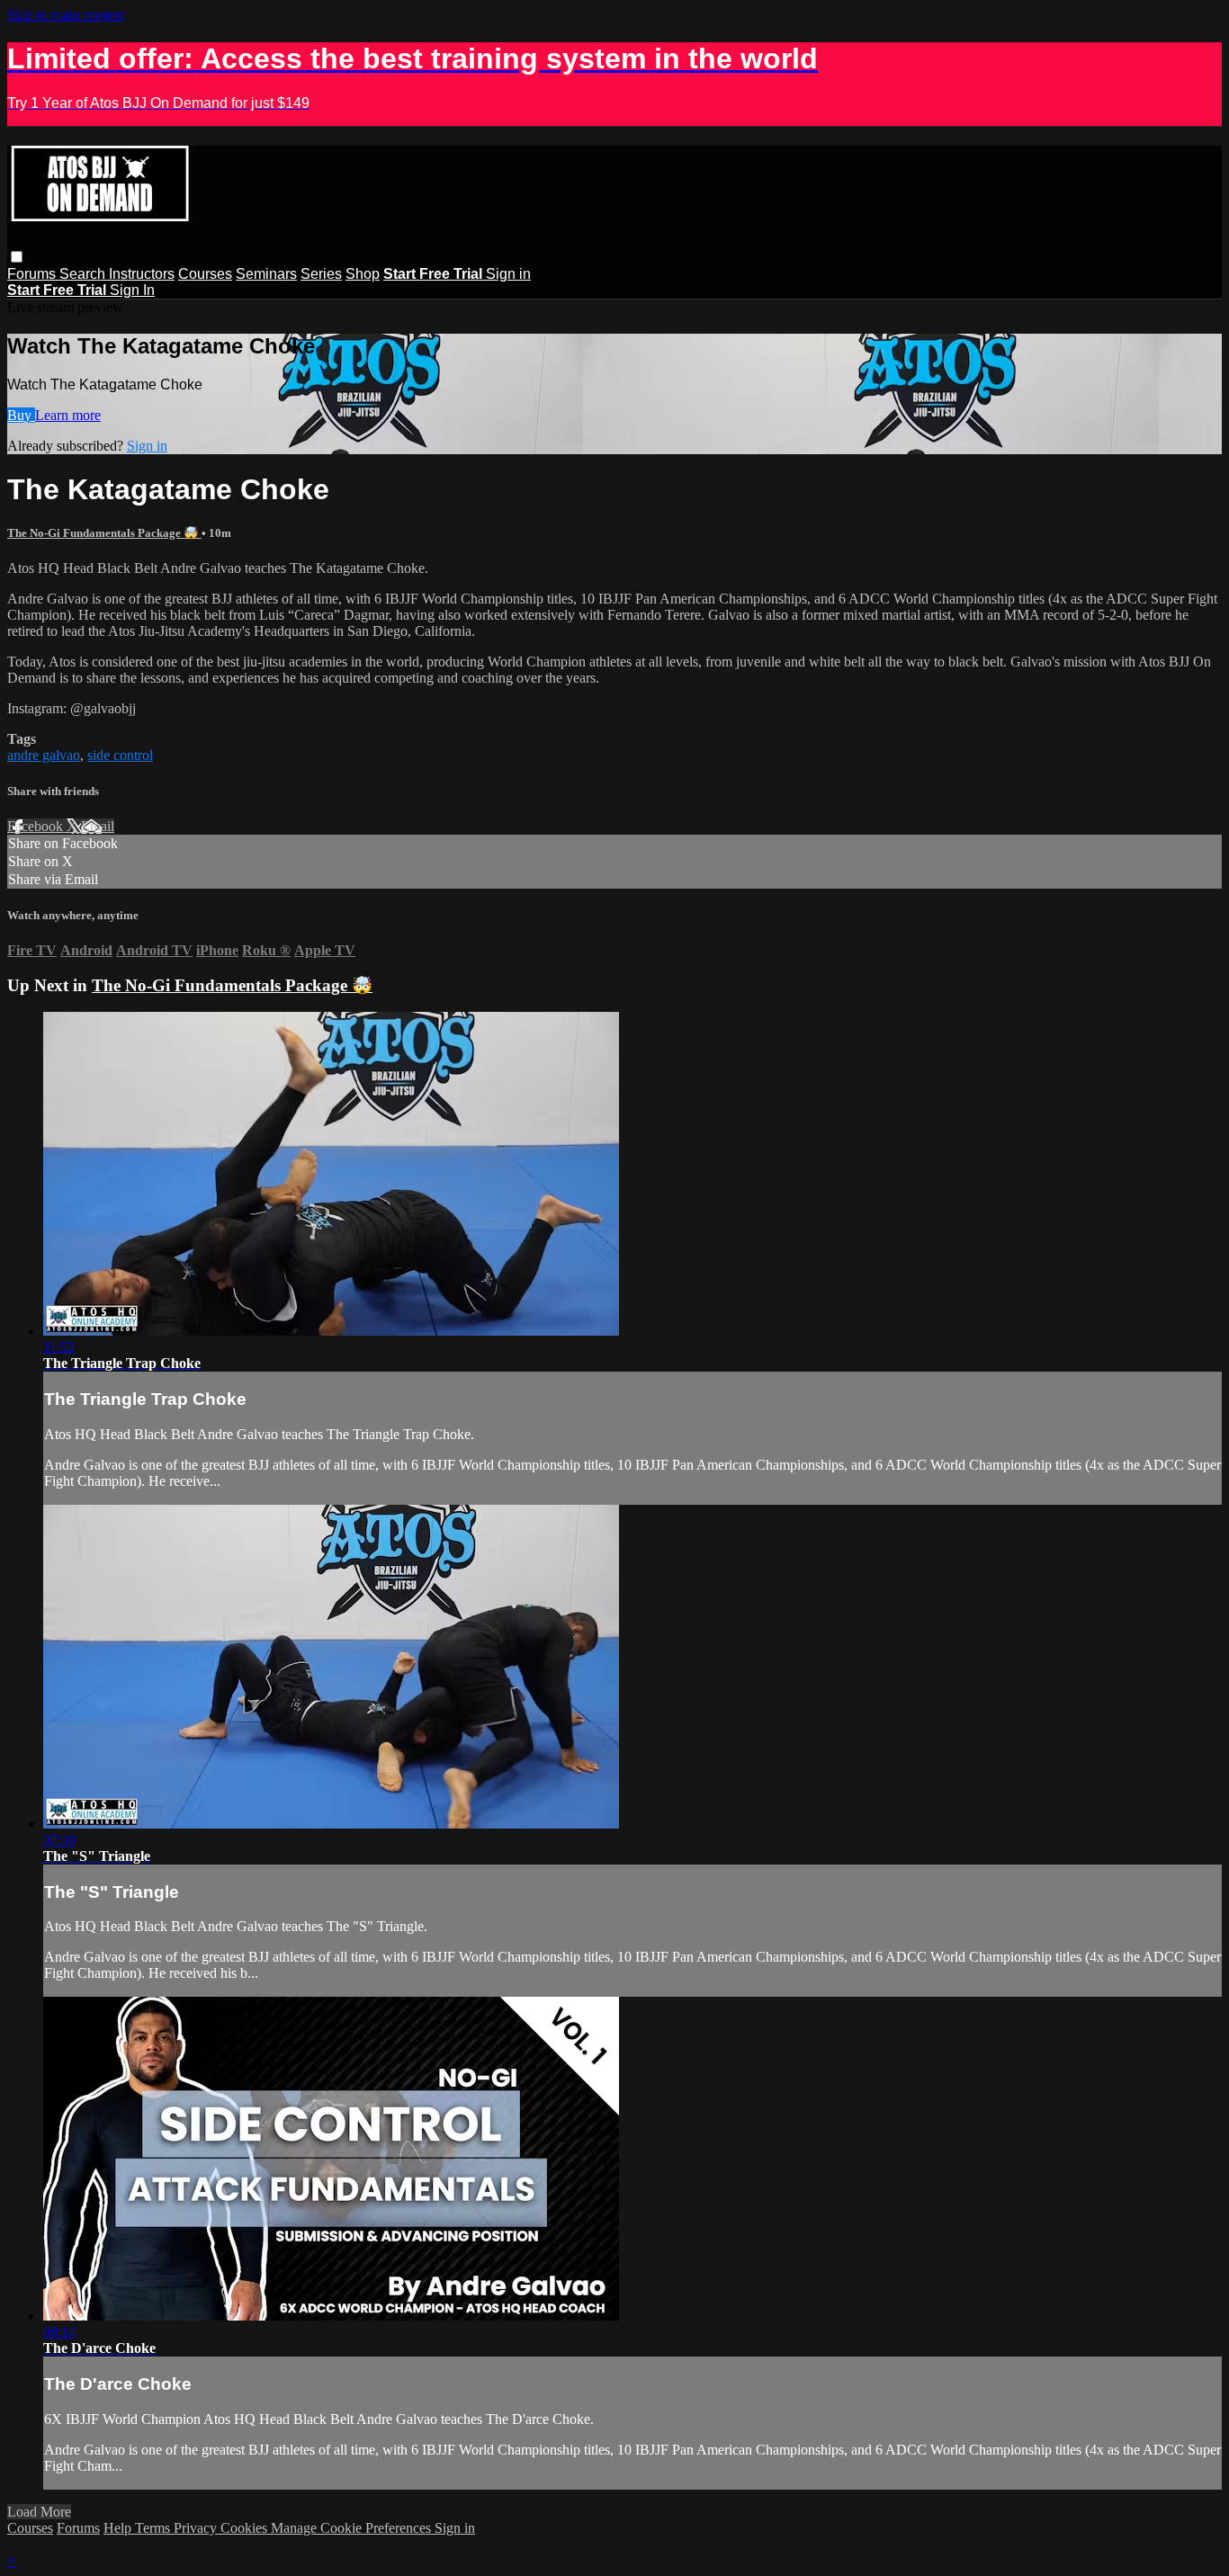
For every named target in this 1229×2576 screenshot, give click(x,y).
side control (120, 755)
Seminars (266, 274)
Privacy (197, 2528)
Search (84, 274)
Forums (33, 274)
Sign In (132, 290)
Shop (363, 274)
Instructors (142, 274)
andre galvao (44, 755)
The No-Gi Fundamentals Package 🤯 (104, 533)
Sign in (508, 274)
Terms (154, 2528)
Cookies (246, 2528)
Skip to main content (66, 15)
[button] (17, 257)
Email (98, 826)
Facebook (37, 826)
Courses (205, 274)
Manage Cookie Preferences (353, 2528)
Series (321, 274)
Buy (21, 415)
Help (119, 2528)
